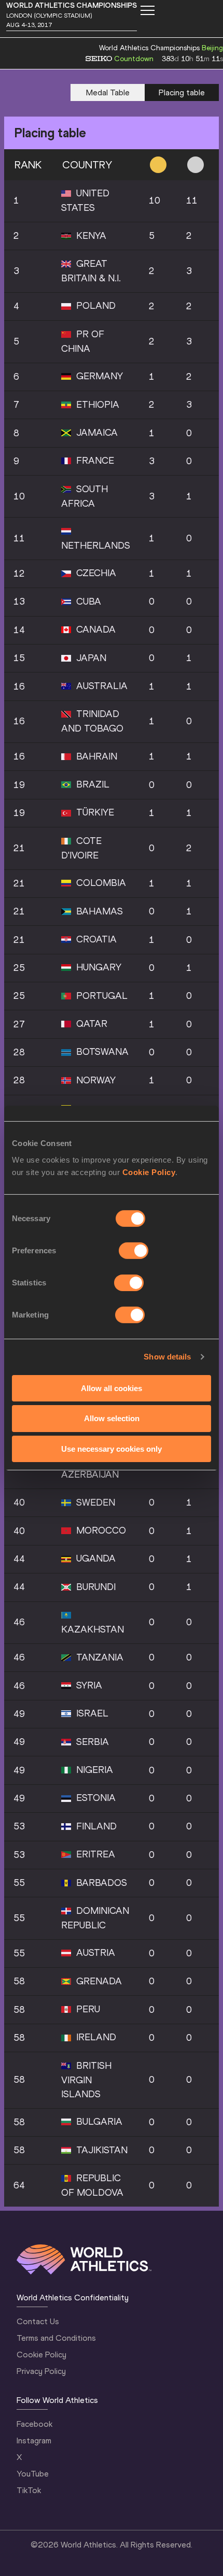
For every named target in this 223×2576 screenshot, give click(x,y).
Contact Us (38, 2321)
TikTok (29, 2490)
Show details (167, 1357)
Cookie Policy (149, 1172)
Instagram (34, 2441)
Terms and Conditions (56, 2338)
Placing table (182, 92)
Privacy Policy (41, 2371)
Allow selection (112, 1418)
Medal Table (108, 92)
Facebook (34, 2424)
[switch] (134, 1250)
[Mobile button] (147, 10)
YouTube (33, 2474)
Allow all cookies (112, 1388)
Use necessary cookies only (112, 1449)
